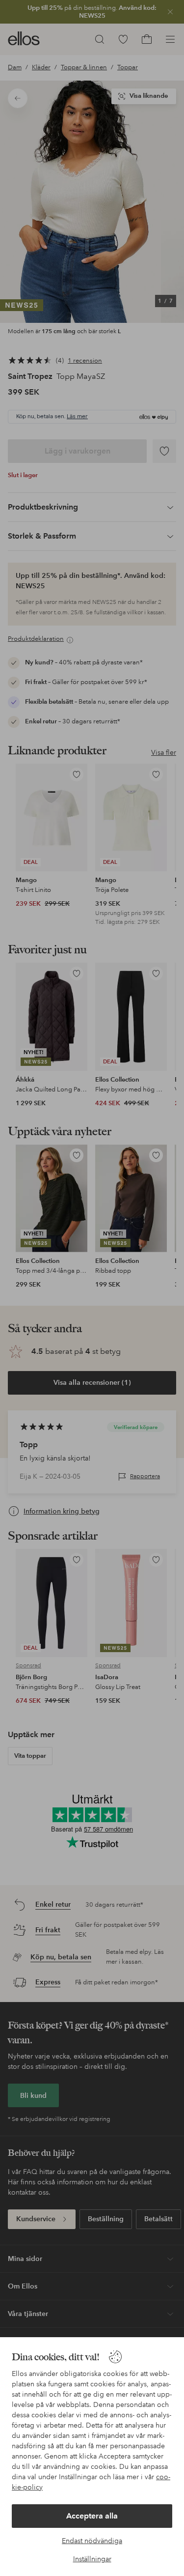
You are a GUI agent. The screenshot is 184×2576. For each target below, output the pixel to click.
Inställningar (92, 2559)
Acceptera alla (92, 2516)
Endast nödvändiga (92, 2541)
